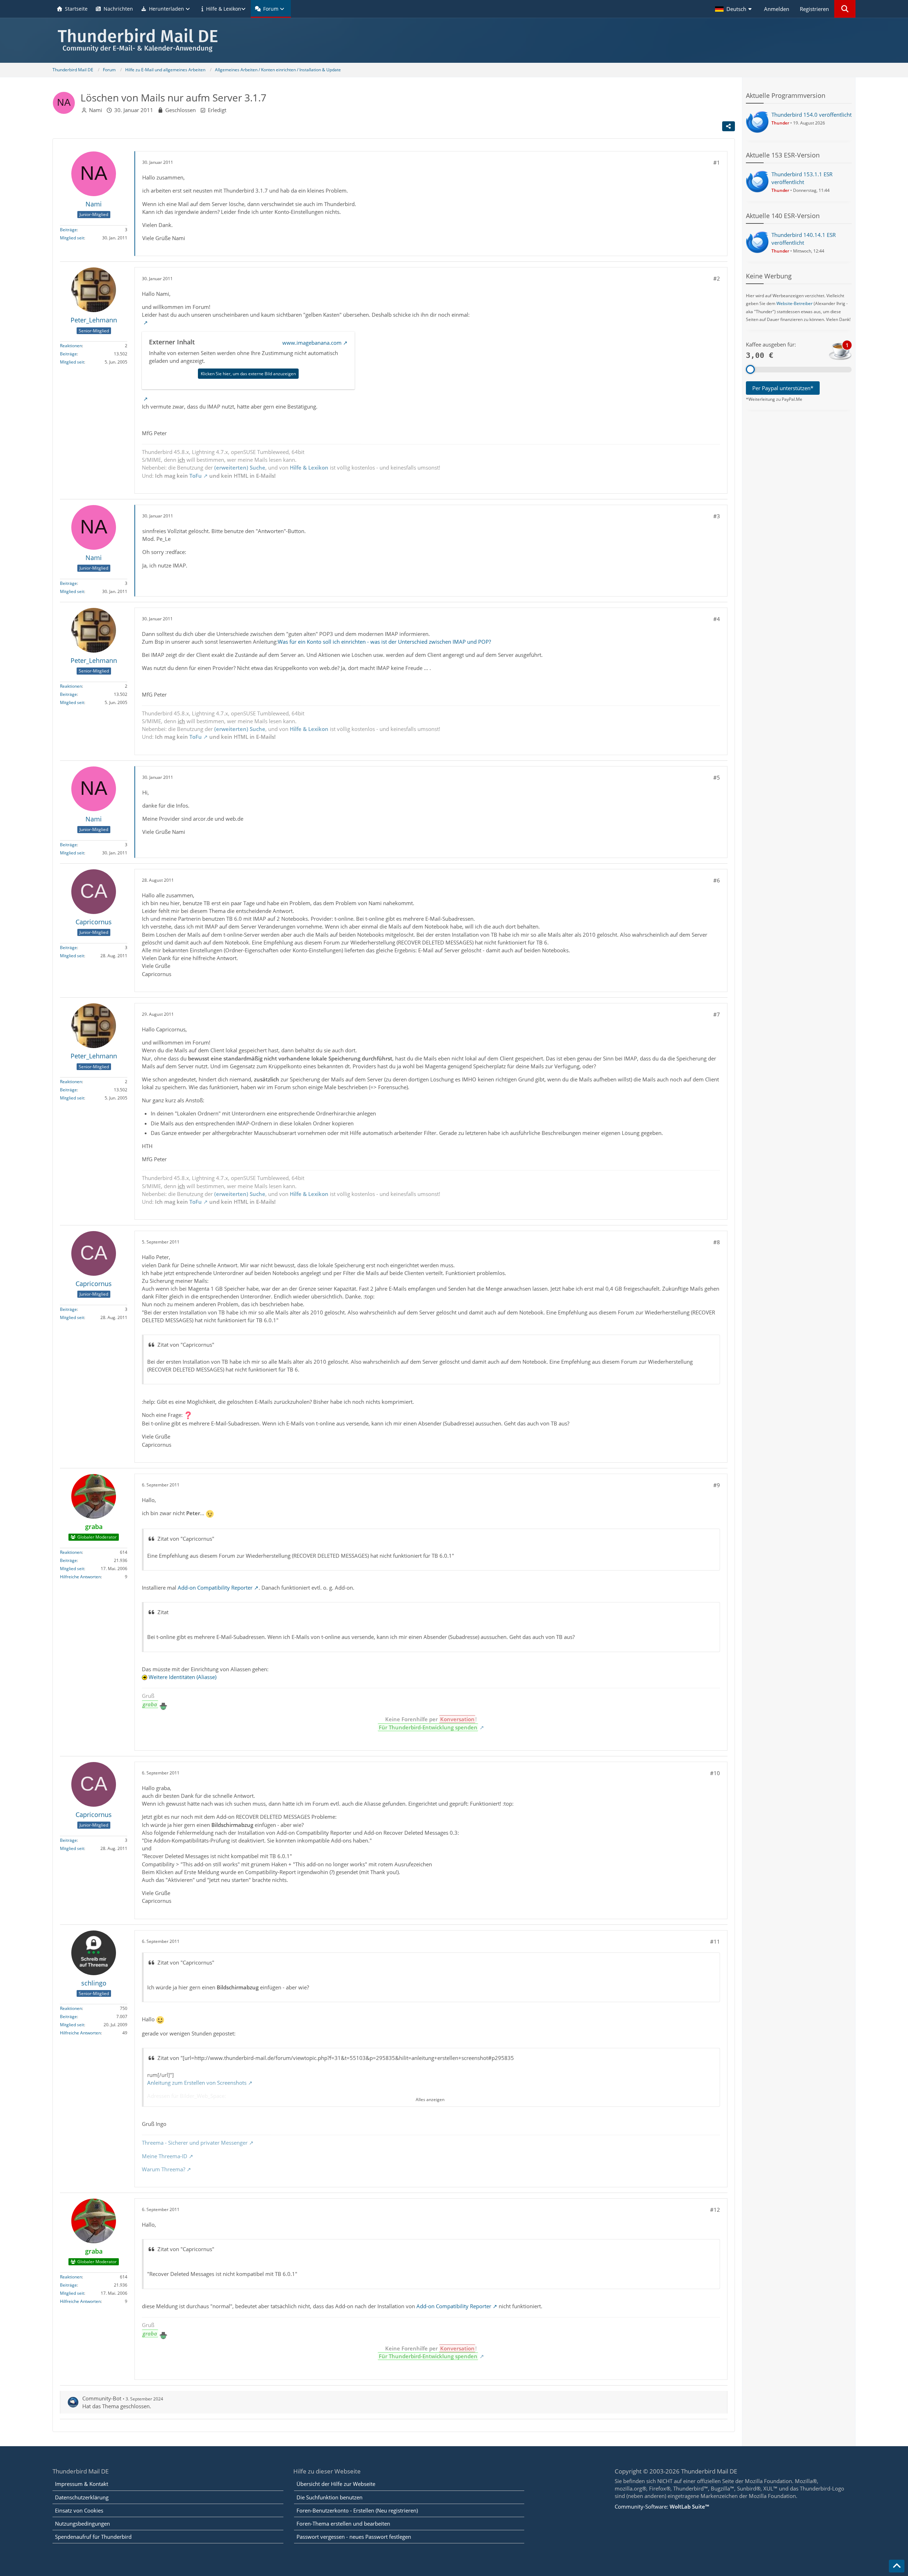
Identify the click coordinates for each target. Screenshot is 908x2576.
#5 (717, 777)
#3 (717, 516)
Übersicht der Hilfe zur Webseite (336, 2484)
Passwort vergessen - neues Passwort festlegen (354, 2537)
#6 (717, 880)
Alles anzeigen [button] (430, 2099)
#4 (717, 619)
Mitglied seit (72, 238)
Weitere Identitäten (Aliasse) (182, 1677)
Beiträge (68, 230)
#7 (717, 1014)
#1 (717, 162)
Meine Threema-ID (165, 2156)
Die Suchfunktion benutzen (330, 2497)
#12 (715, 2210)
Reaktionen (71, 346)
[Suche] (845, 9)
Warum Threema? (164, 2169)
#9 (717, 1485)
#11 (715, 1941)
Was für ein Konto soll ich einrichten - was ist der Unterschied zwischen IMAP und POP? (384, 642)
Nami (96, 110)
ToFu (196, 476)
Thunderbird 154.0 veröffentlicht (812, 115)
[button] (734, 9)
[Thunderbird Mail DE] (454, 40)
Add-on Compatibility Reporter (215, 1588)
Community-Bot (102, 2398)
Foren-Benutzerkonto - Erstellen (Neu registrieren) (357, 2510)
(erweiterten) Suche (240, 467)
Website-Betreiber (794, 303)
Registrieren (814, 9)
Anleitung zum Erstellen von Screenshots (197, 2083)
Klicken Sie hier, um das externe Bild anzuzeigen (248, 374)
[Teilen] (729, 126)
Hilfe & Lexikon (309, 467)
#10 (715, 1773)
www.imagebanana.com (312, 343)
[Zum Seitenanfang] (897, 2566)
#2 (717, 278)
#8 (717, 1242)
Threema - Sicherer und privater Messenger (195, 2143)
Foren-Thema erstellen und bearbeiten (343, 2524)
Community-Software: (662, 2506)
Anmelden (777, 9)
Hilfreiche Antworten (80, 1577)
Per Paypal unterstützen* (783, 388)
